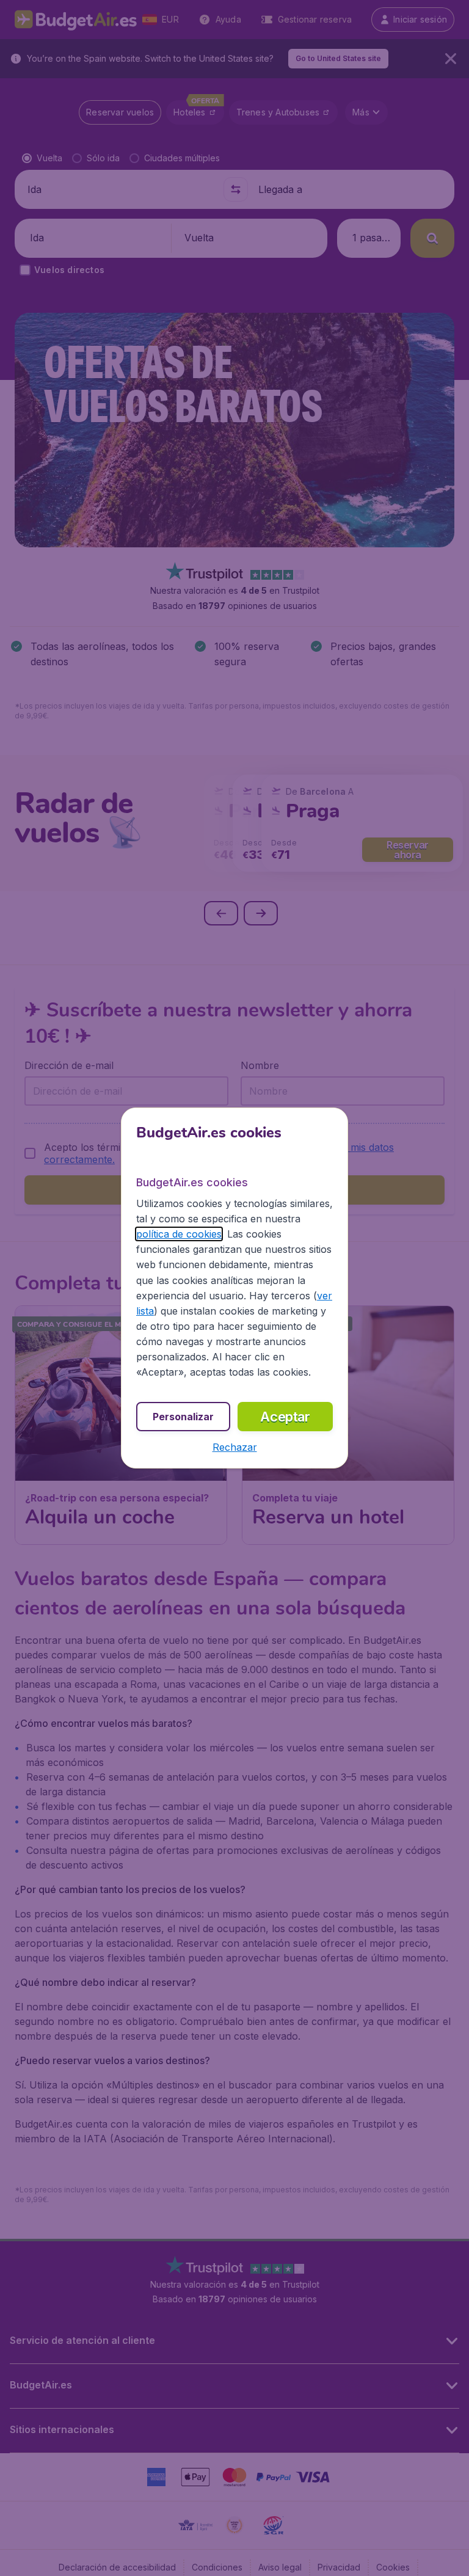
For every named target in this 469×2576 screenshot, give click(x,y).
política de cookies (179, 1234)
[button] (235, 1447)
